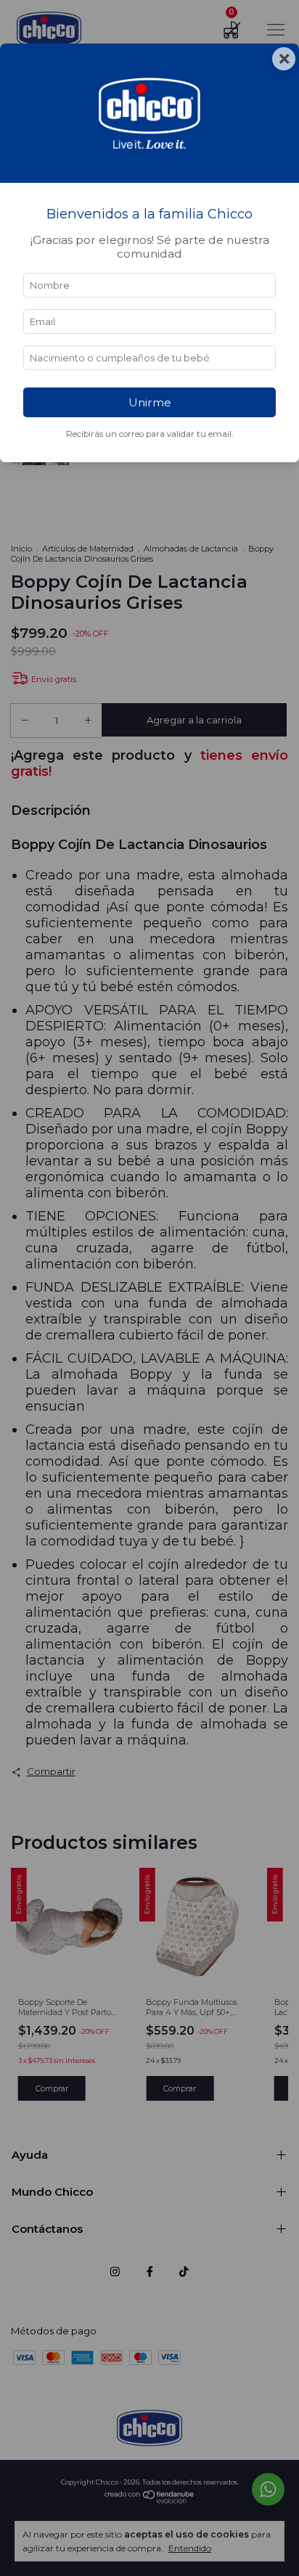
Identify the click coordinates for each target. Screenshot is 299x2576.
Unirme (150, 402)
